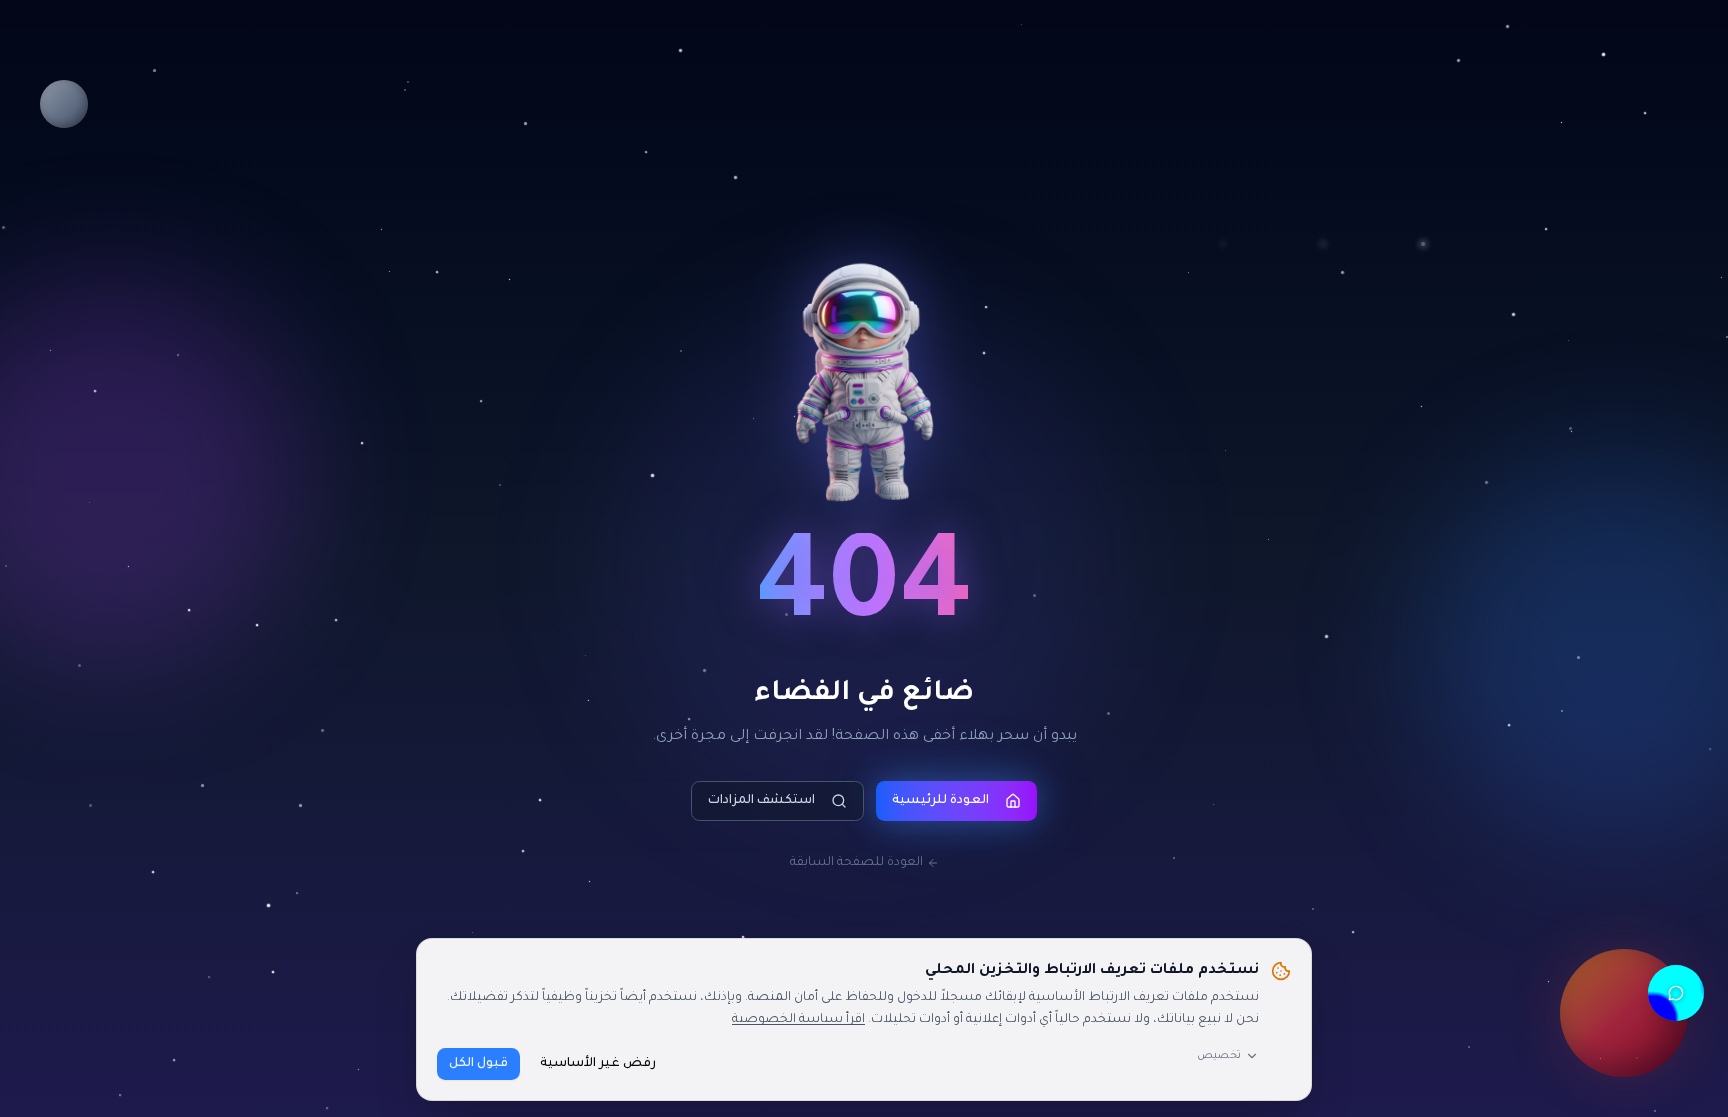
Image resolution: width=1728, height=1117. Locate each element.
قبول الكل (478, 1064)
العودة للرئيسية (940, 801)
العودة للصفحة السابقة (856, 863)
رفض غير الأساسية (598, 1064)
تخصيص (1219, 1056)
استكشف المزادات (761, 801)
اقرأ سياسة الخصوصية (798, 1020)
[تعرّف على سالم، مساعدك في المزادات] (1676, 993)
